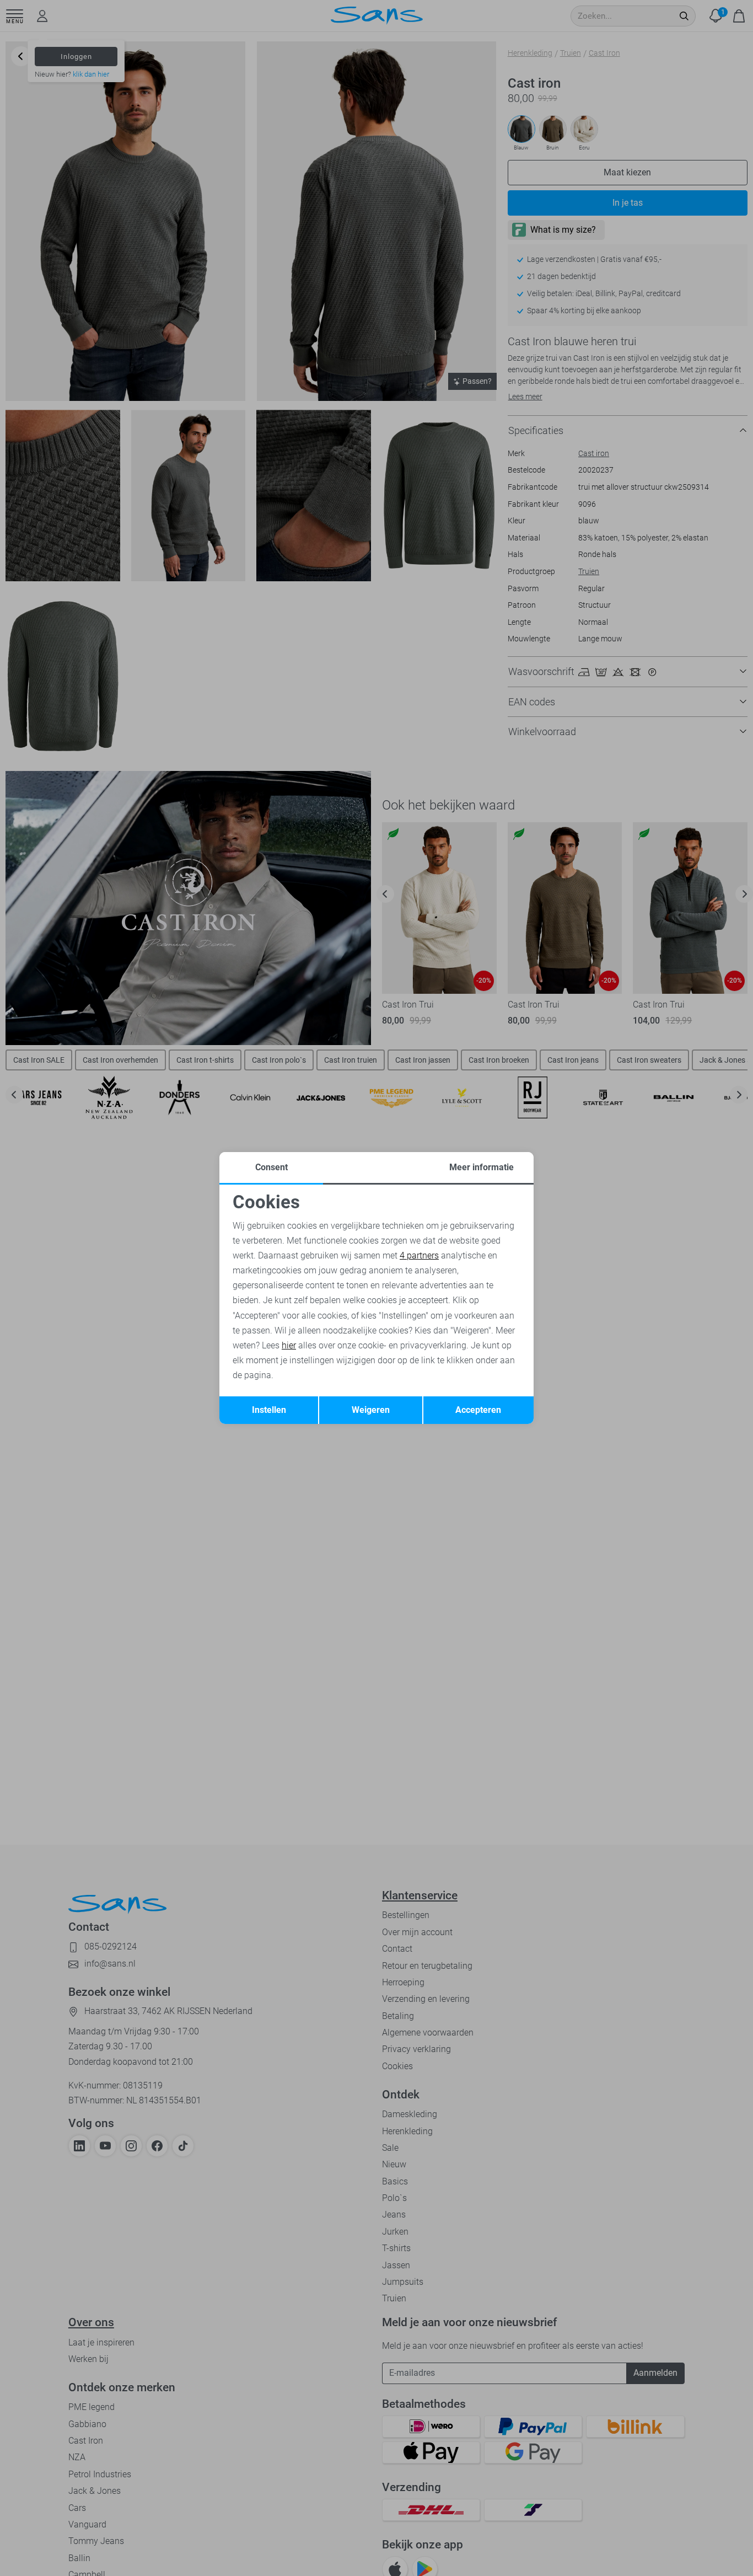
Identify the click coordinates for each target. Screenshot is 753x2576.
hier (289, 1345)
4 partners (419, 1255)
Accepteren (478, 1410)
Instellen (269, 1410)
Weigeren (371, 1410)
